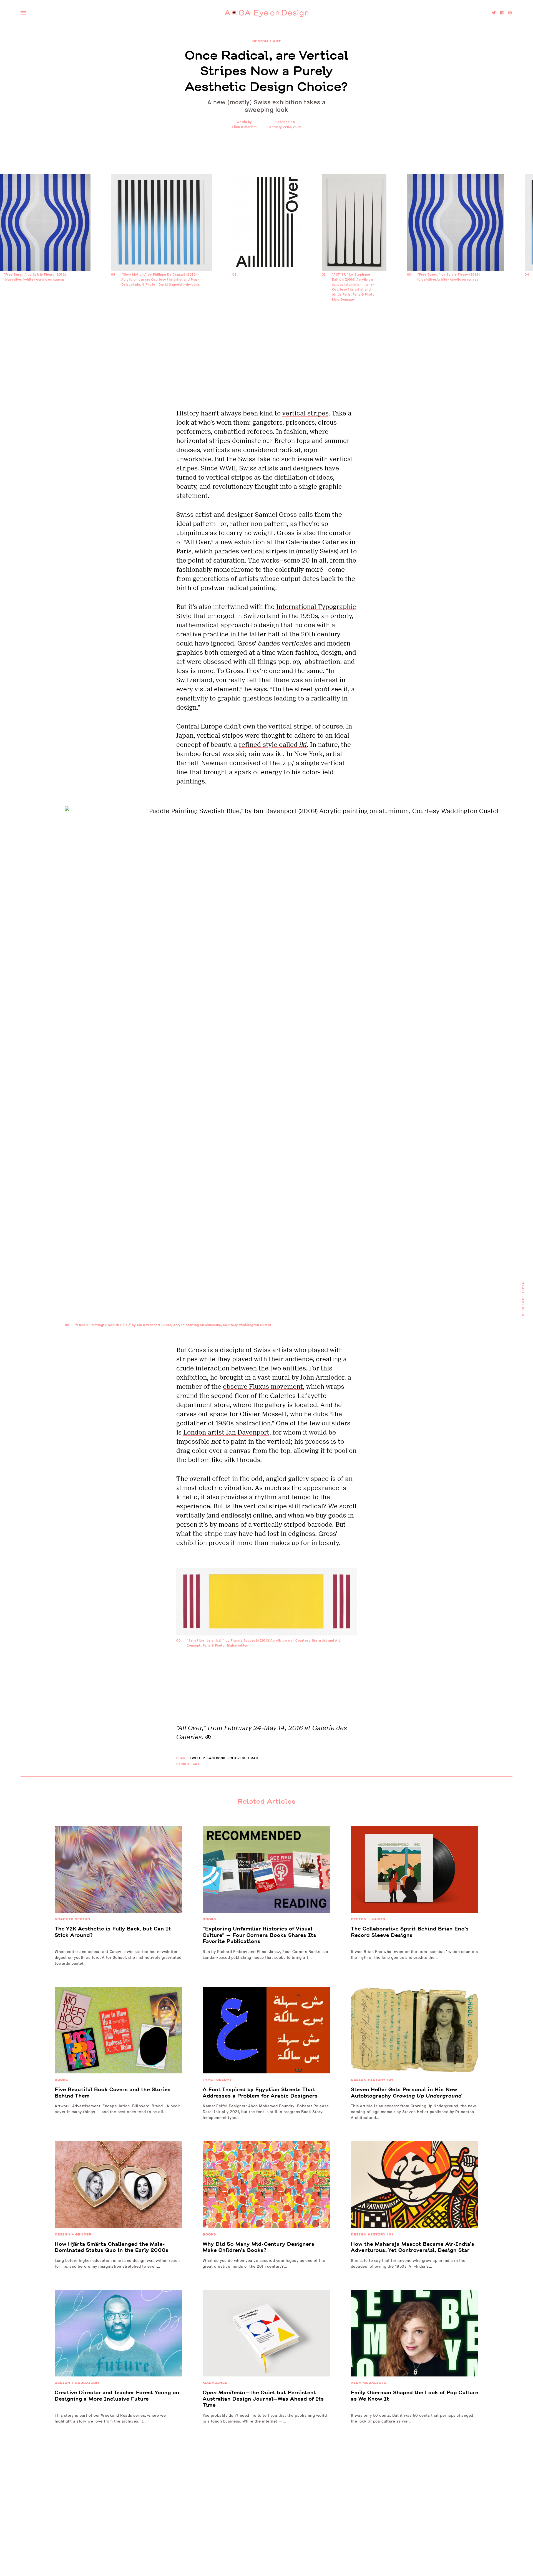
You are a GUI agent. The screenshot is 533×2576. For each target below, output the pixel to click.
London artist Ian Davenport (226, 1432)
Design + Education (77, 2383)
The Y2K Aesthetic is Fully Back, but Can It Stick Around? (113, 1932)
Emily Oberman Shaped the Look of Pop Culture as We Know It (415, 2396)
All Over (198, 542)
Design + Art (267, 41)
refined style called (273, 745)
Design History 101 (372, 2080)
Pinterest (237, 1758)
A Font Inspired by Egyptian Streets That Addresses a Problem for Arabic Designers (260, 2093)
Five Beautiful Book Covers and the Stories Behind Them (113, 2093)
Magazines (215, 2383)
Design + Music (368, 1919)
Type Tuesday (217, 2080)
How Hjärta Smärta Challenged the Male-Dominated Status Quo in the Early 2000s (112, 2247)
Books (209, 1919)
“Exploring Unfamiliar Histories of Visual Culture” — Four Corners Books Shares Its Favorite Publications (260, 1935)
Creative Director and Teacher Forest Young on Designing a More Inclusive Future (117, 2396)
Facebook (216, 1758)
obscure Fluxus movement (263, 1387)
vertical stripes (305, 413)
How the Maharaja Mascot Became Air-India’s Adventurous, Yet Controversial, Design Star (413, 2247)
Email (253, 1758)
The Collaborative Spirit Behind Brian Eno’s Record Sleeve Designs (410, 1932)
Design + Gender (73, 2234)
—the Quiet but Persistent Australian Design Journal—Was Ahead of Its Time (263, 2399)
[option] (267, 236)
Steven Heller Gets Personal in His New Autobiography (406, 2093)
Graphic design (73, 1919)
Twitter (198, 1758)
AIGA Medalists (369, 2383)
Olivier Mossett (263, 1414)
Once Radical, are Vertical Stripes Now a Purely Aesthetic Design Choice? (267, 71)
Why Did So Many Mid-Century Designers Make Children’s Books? (259, 2247)
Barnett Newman (202, 763)
